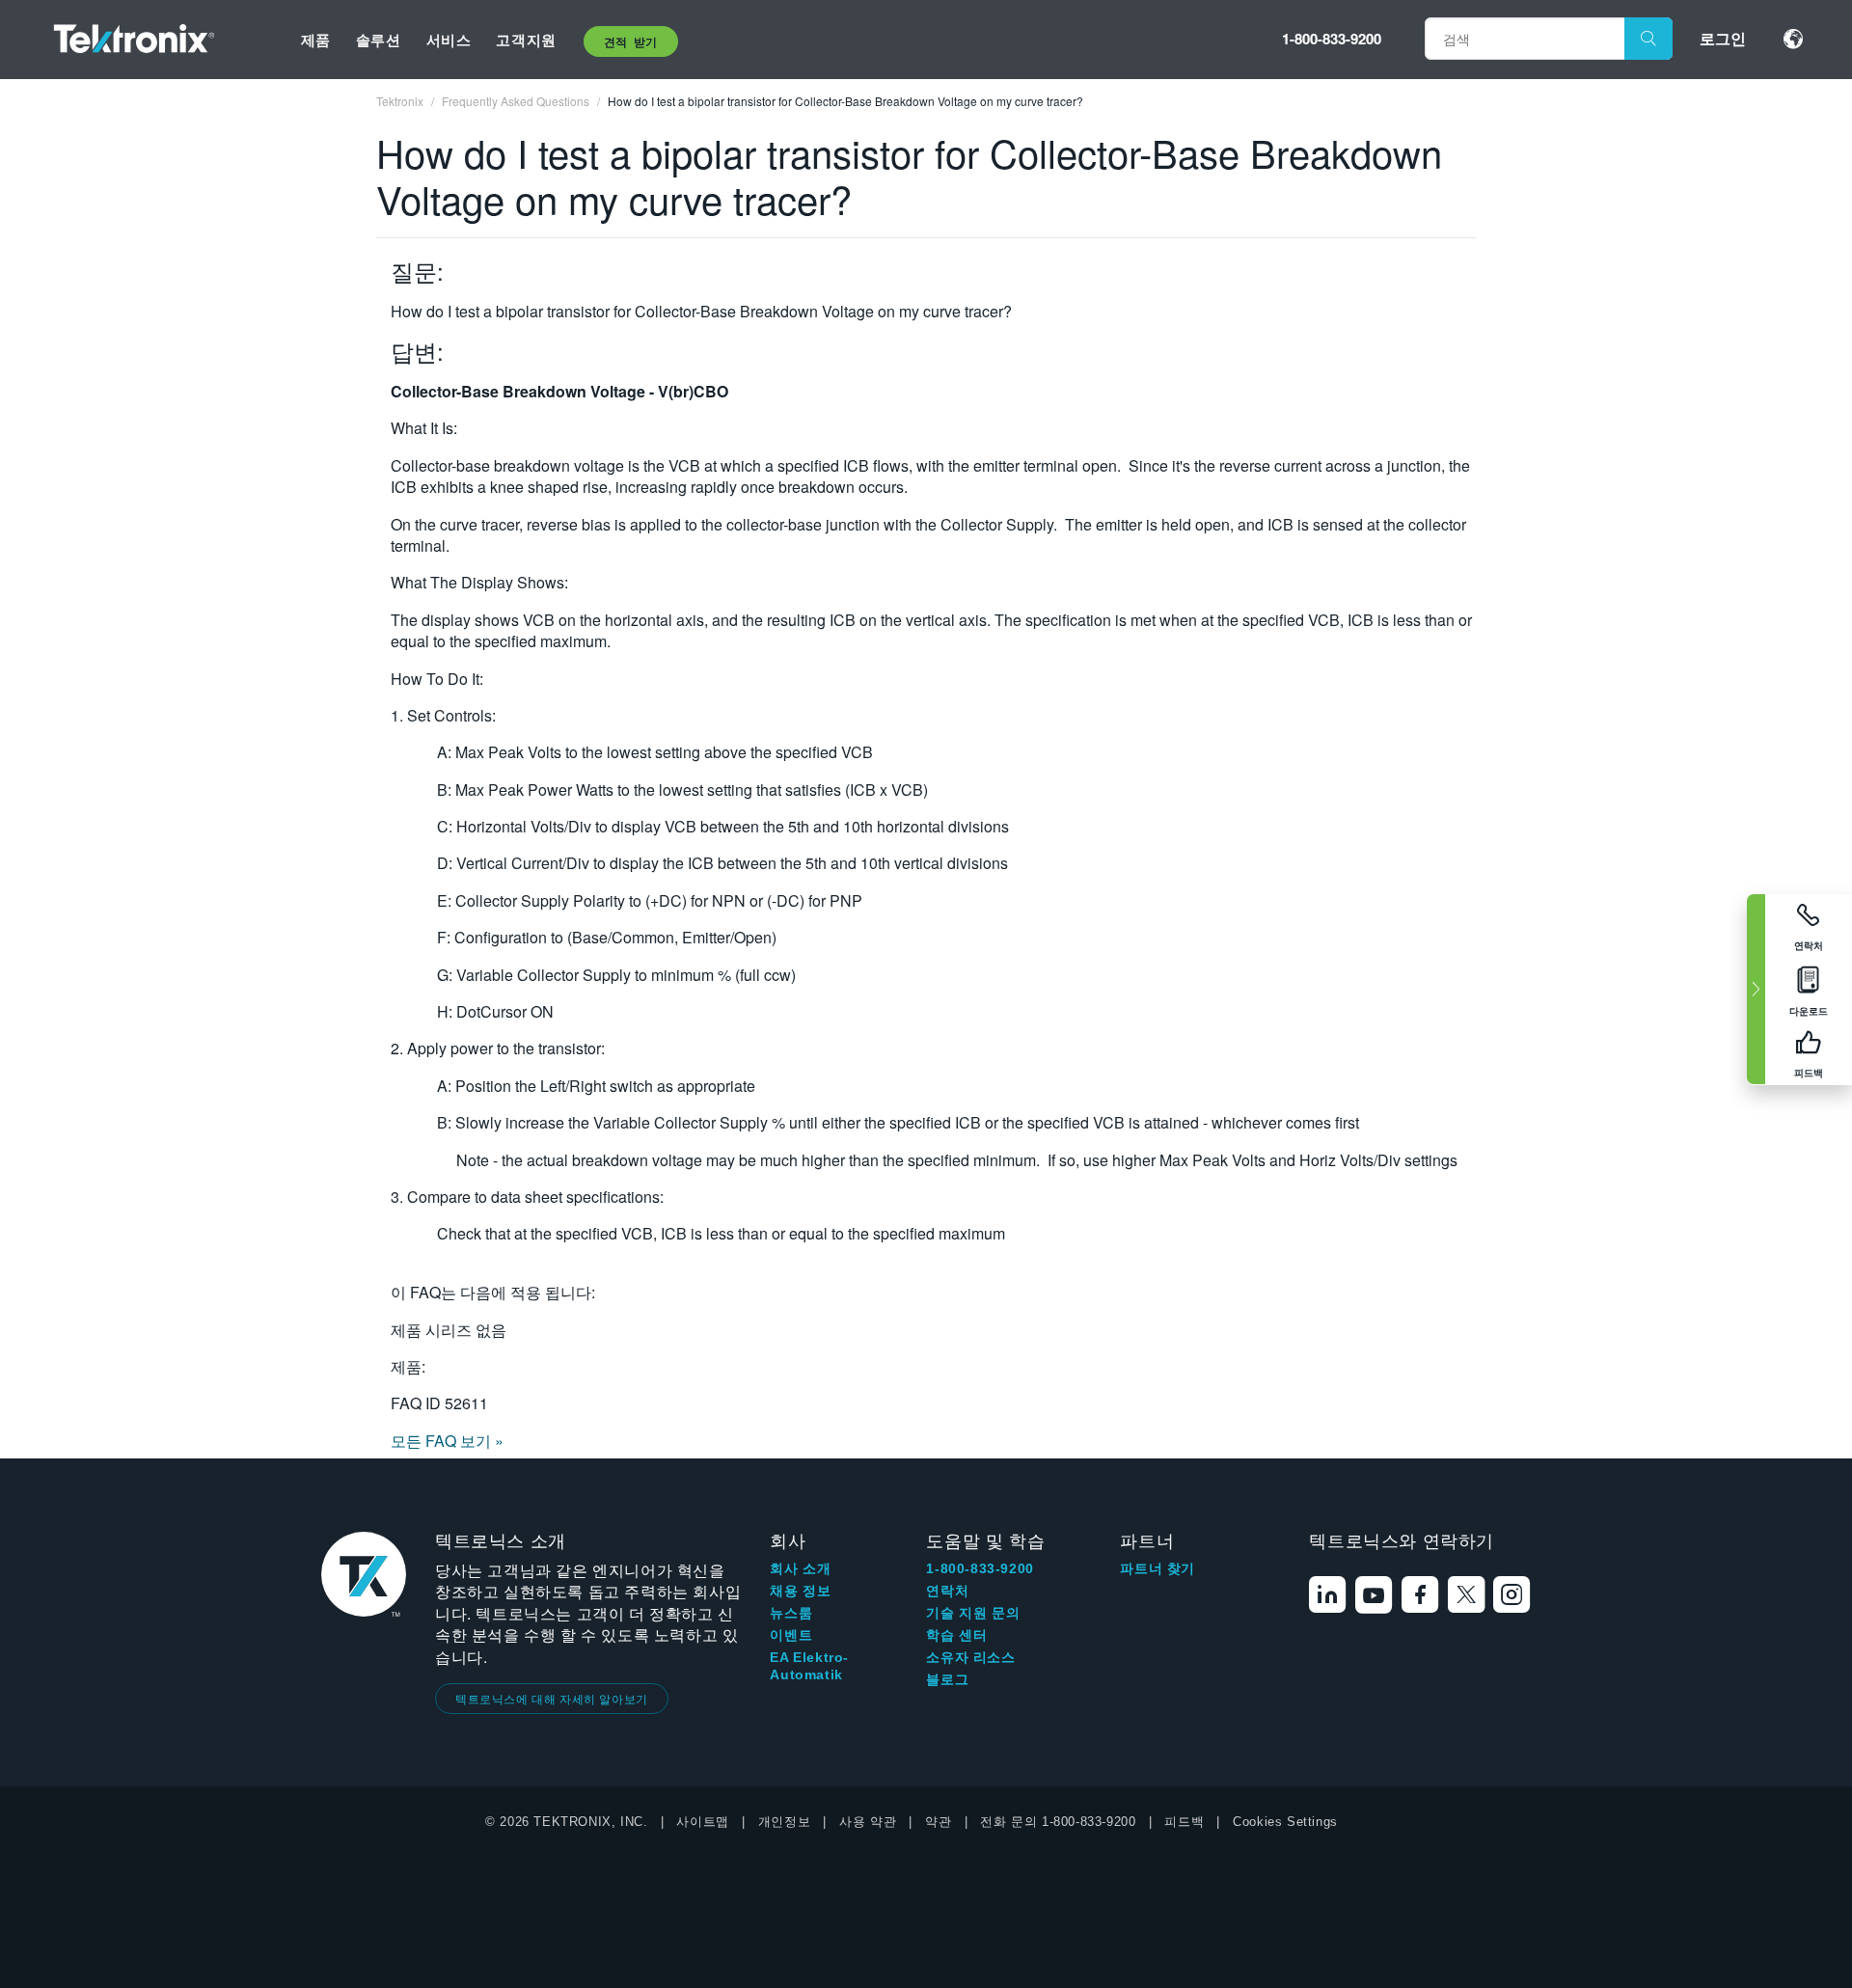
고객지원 (526, 40)
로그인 (1723, 38)
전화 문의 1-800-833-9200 (1058, 1822)
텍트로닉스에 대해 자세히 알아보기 (552, 1698)
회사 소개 (800, 1568)
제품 (316, 40)
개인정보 (784, 1822)
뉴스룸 (791, 1613)
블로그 (947, 1679)
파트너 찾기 (1157, 1568)
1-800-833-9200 (1332, 39)
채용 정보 (800, 1591)
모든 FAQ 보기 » (447, 1441)
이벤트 (791, 1635)
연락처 (947, 1591)
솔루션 (379, 40)
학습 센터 (956, 1635)
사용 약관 (868, 1822)
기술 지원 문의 (973, 1613)
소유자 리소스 (970, 1657)
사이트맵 (702, 1822)
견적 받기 (631, 41)
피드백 (1184, 1822)
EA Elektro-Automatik (809, 1666)
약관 (938, 1822)
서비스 (449, 40)
